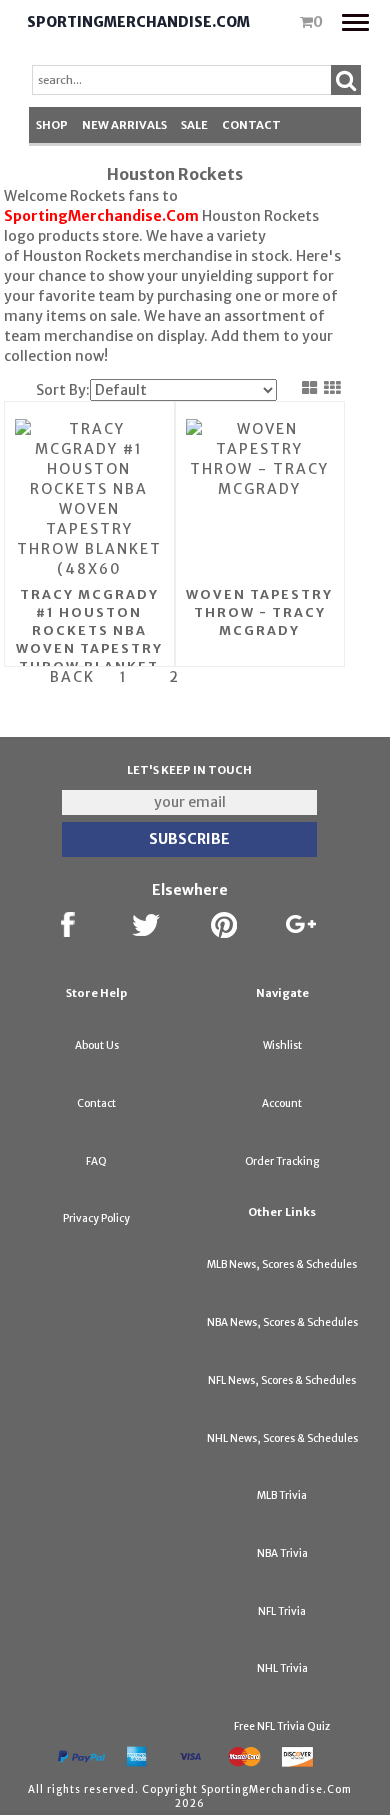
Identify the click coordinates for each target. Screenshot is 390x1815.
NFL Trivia (282, 1611)
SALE (194, 125)
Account (282, 1103)
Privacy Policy (96, 1218)
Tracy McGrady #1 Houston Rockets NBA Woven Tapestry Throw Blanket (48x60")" (89, 639)
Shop (52, 125)
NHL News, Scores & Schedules (282, 1438)
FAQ (96, 1161)
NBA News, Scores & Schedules (282, 1322)
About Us (97, 1045)
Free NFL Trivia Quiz (282, 1726)
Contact (251, 125)
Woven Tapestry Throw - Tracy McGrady (259, 612)
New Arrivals (124, 125)
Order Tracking (282, 1161)
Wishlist (282, 1045)
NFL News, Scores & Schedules (282, 1380)
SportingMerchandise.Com (138, 22)
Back (72, 677)
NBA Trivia (282, 1553)
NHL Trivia (282, 1668)
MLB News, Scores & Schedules (282, 1264)
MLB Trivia (282, 1495)
